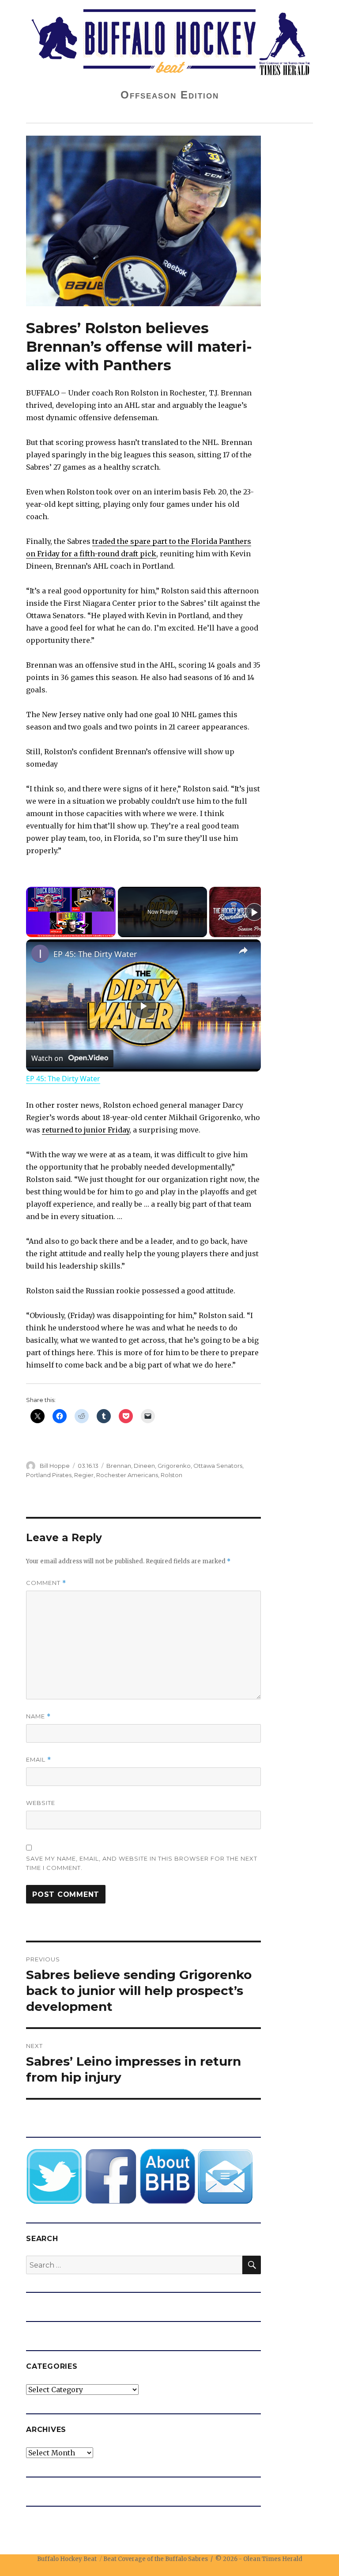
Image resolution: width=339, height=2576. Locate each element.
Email (39, 1760)
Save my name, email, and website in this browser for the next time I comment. (142, 1863)
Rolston (171, 1475)
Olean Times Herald (273, 2559)
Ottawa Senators (218, 1466)
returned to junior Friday (86, 1130)
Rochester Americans (127, 1475)
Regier (84, 1475)
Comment (46, 1583)
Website (41, 1803)
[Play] (254, 912)
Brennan (119, 1466)
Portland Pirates (49, 1475)
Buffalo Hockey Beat (67, 2559)
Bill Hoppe (55, 1466)
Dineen (144, 1466)
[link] (40, 954)
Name (38, 1716)
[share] (243, 950)
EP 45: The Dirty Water (95, 954)
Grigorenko (174, 1466)
